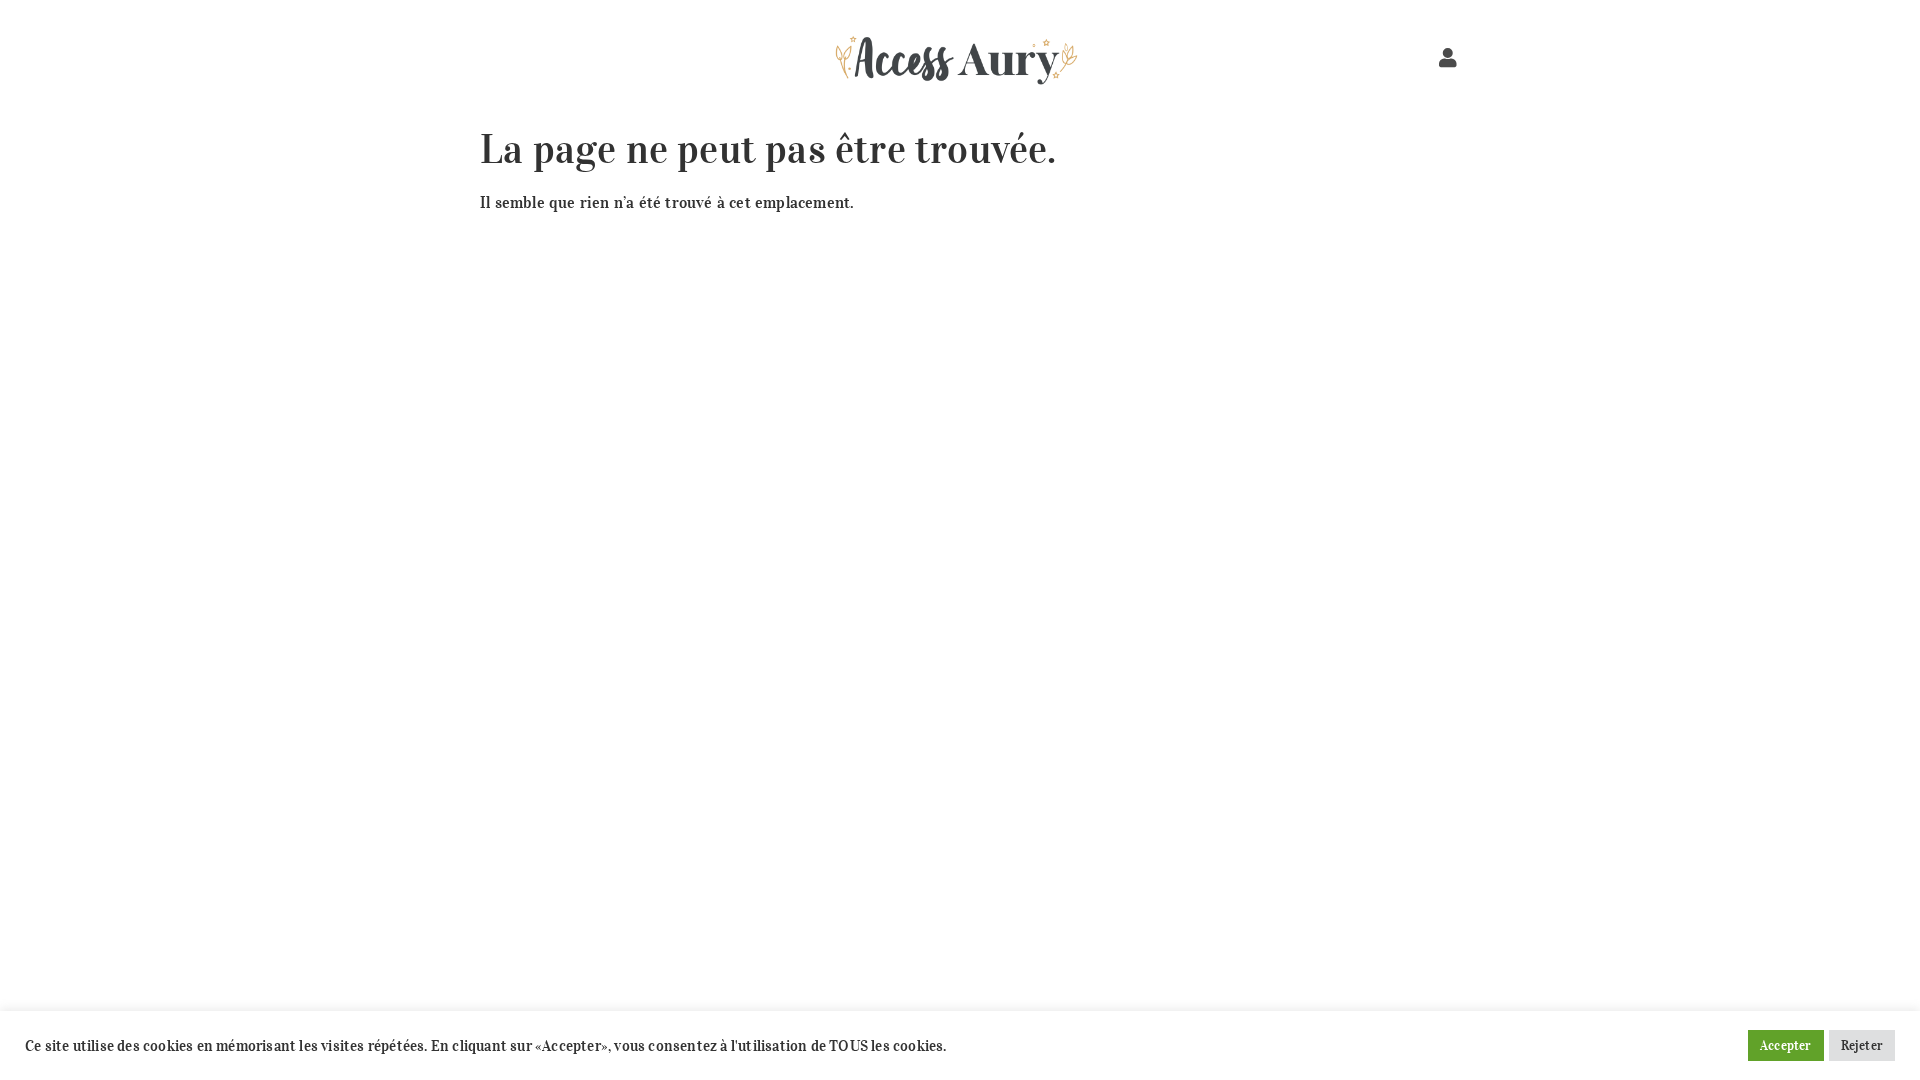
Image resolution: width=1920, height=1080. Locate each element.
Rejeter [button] (1862, 1045)
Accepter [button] (1786, 1045)
